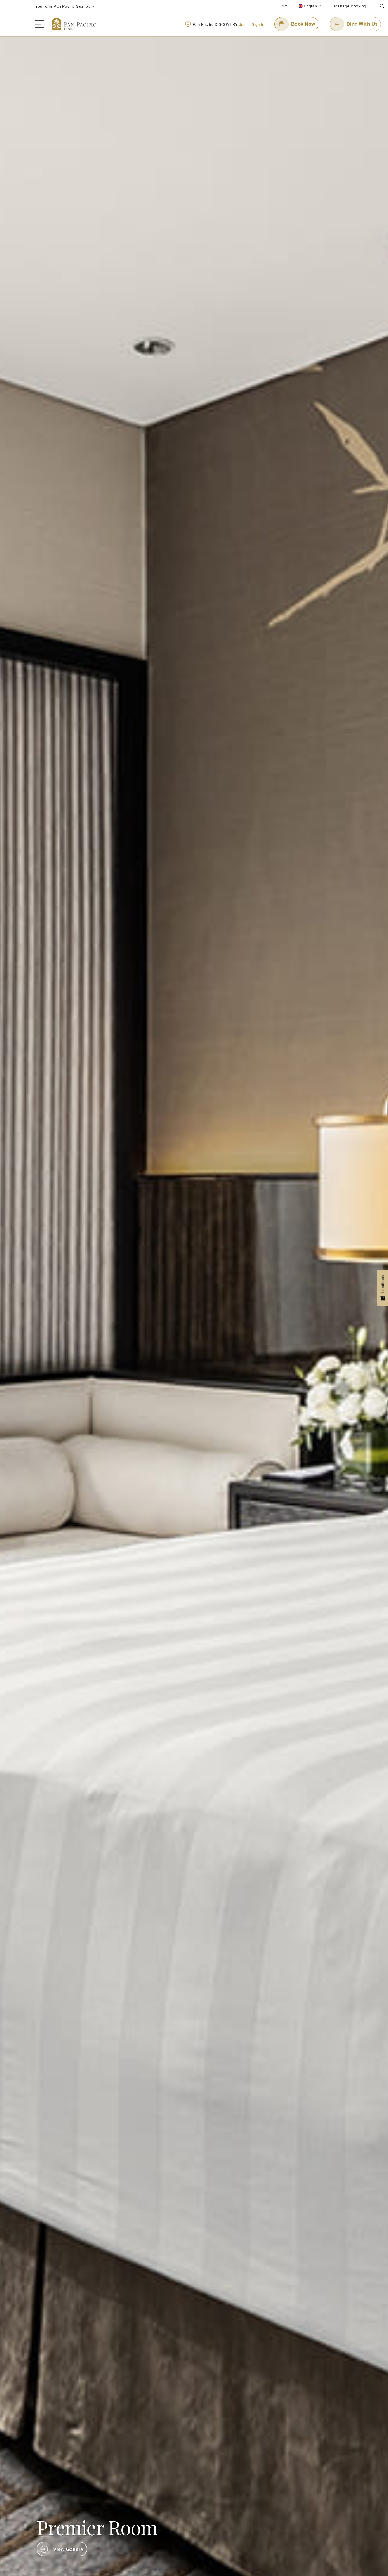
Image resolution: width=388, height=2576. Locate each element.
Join (243, 25)
